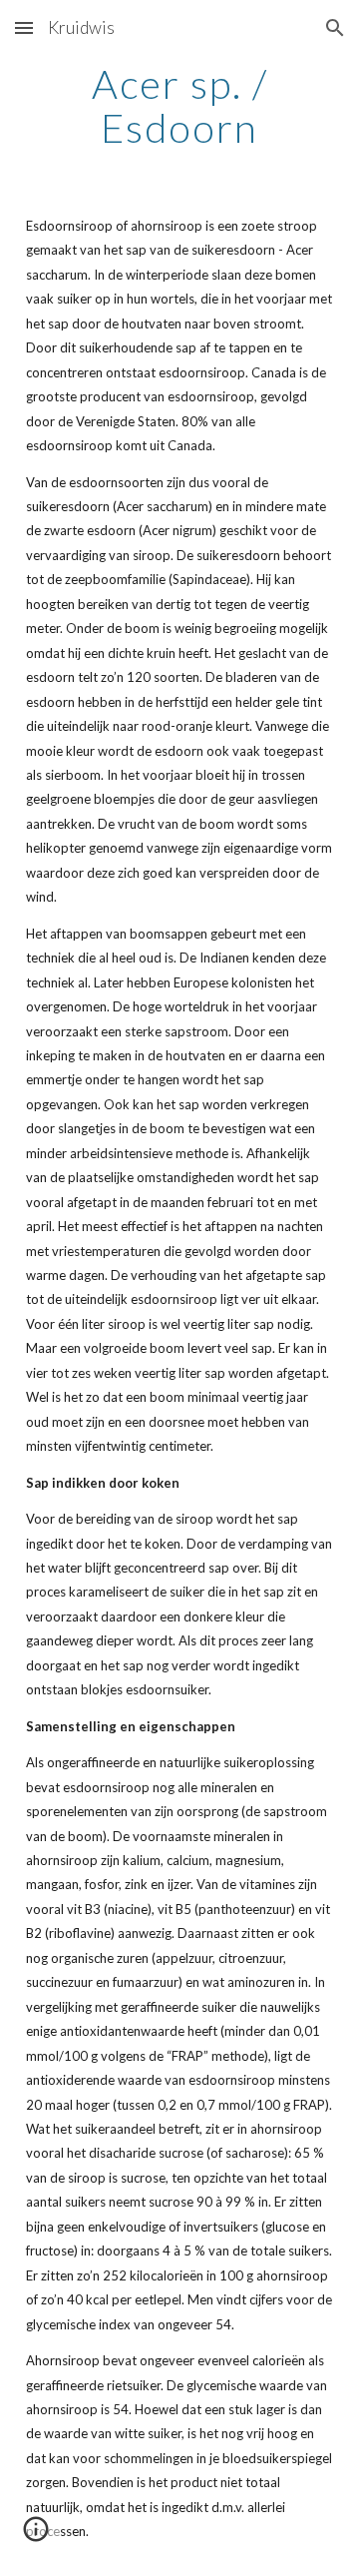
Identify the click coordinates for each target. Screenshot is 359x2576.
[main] (179, 106)
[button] (24, 27)
